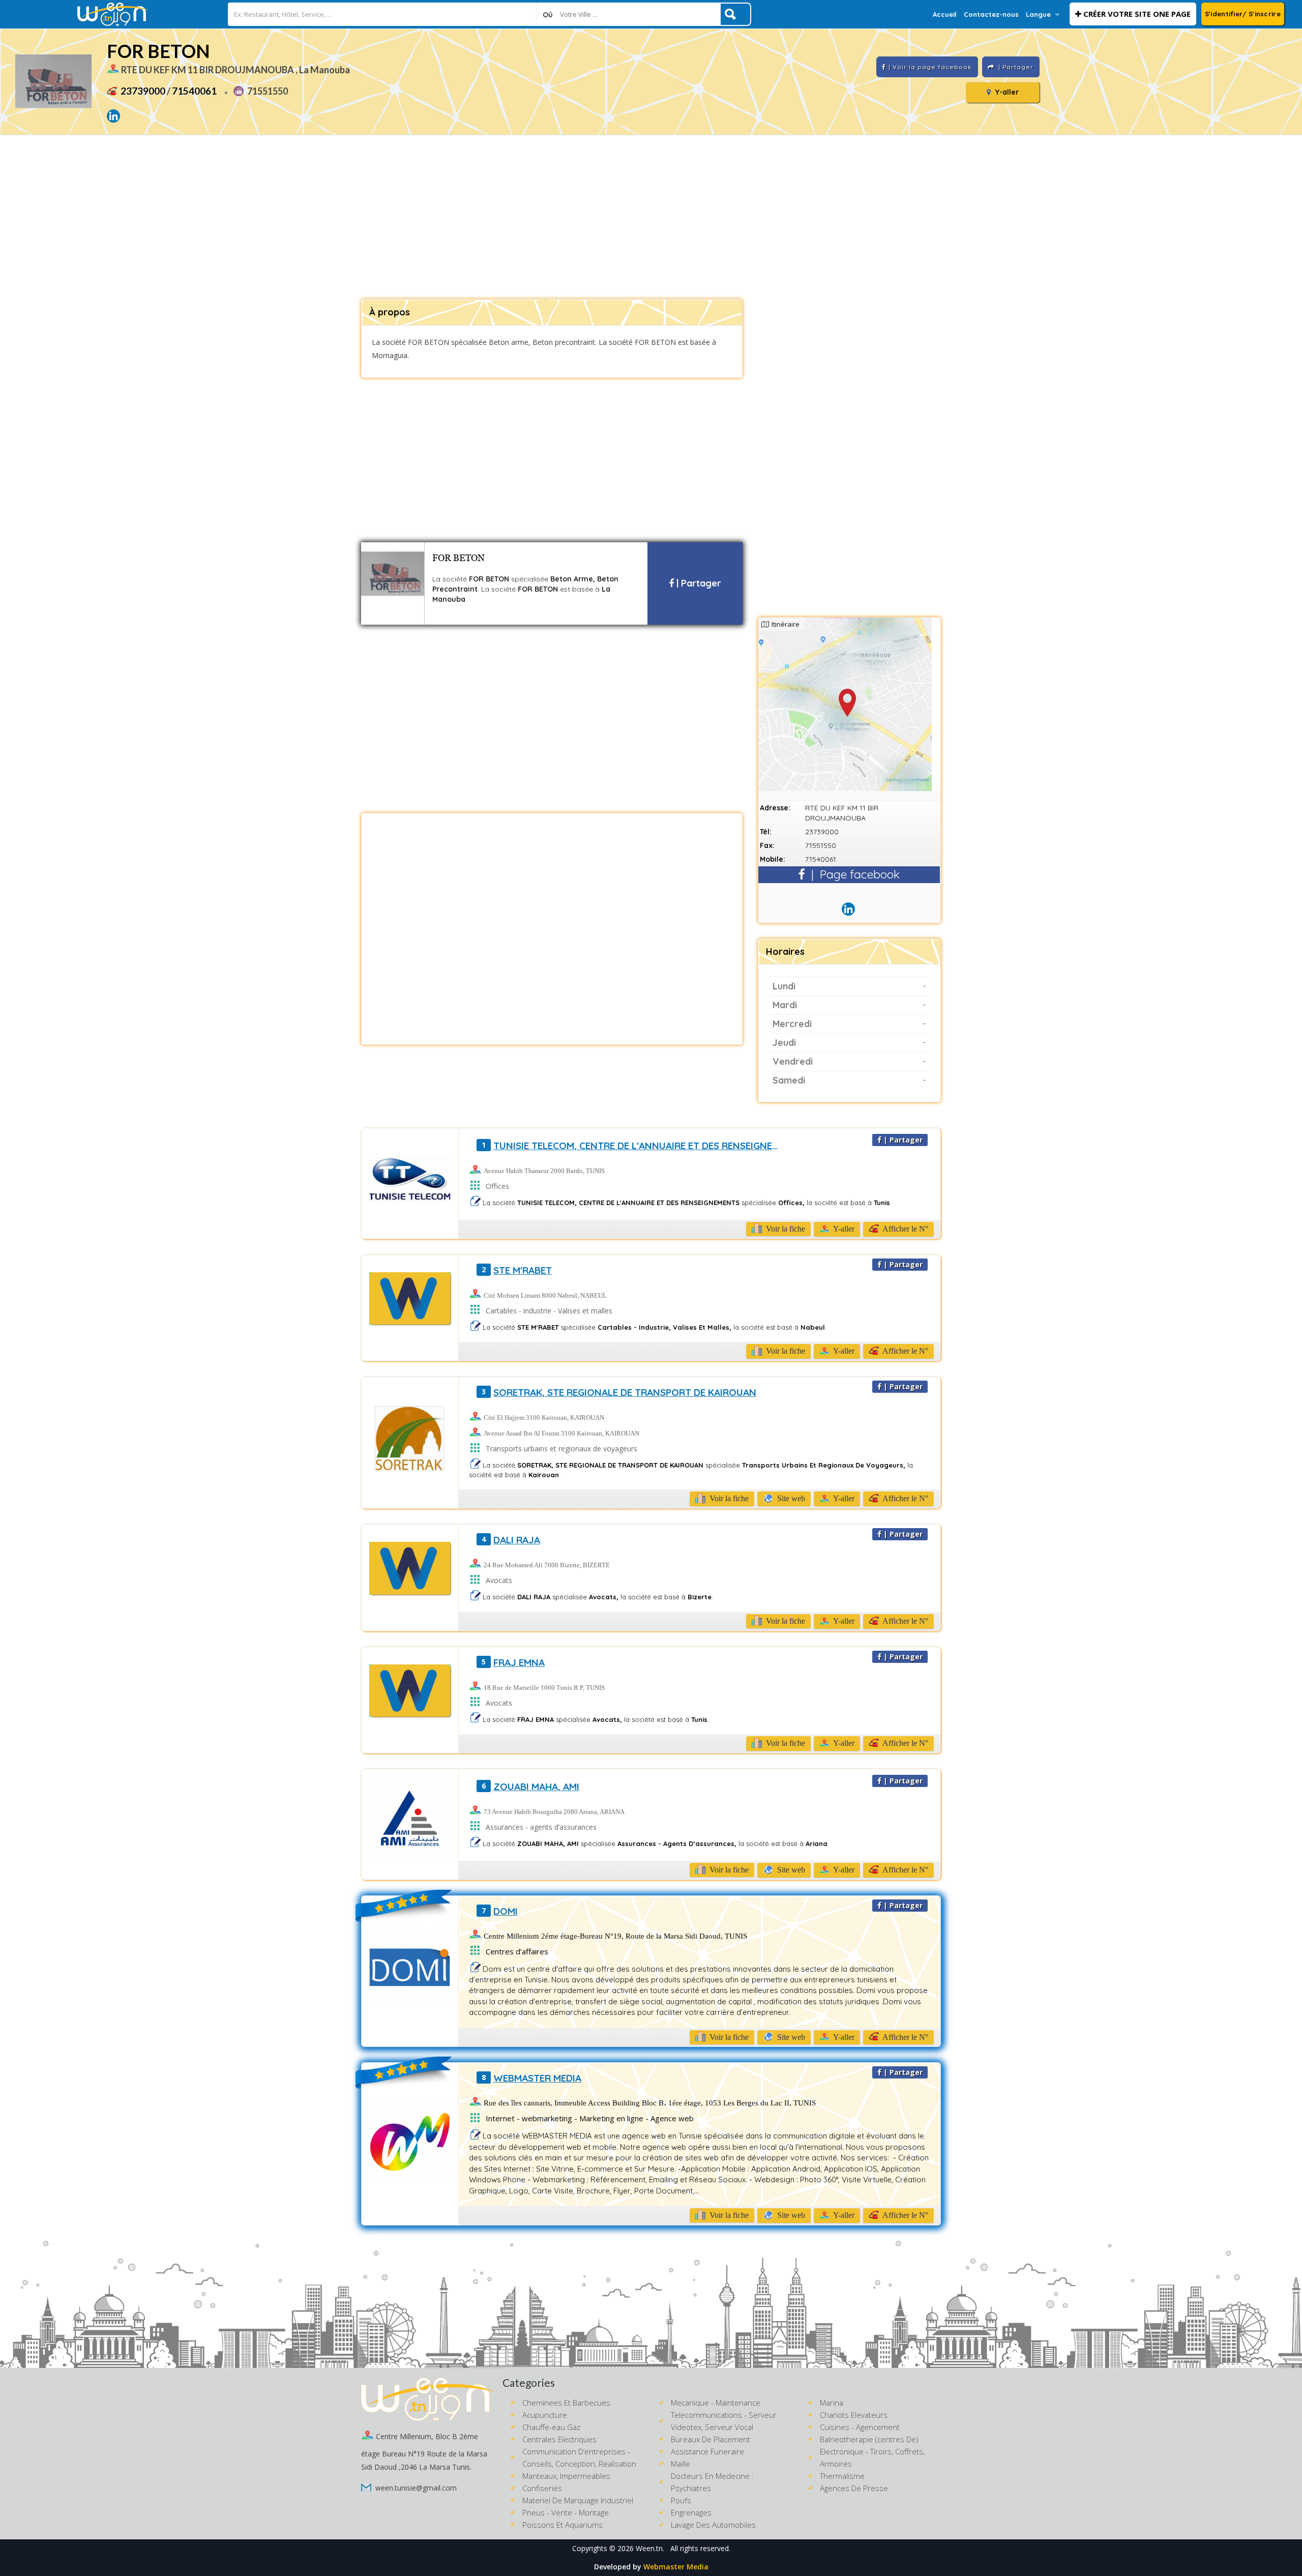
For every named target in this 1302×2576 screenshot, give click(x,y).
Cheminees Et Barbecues (566, 2403)
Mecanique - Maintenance (716, 2403)
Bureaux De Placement (711, 2439)
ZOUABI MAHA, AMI (536, 1787)
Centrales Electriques (559, 2439)
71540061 (194, 91)
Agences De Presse (854, 2488)
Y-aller (1006, 92)
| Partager (698, 583)
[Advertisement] (651, 218)
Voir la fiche (785, 1229)
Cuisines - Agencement (860, 2427)
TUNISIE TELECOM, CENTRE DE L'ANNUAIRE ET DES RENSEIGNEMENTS (640, 1146)
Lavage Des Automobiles (713, 2525)
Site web (790, 1498)
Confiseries (542, 2488)
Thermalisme (842, 2476)
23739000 (143, 91)
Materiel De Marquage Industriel (578, 2500)
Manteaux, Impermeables (566, 2476)
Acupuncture (545, 2415)
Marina (832, 2403)
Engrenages (691, 2512)
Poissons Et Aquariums (563, 2525)
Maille (680, 2464)
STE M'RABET (523, 1270)
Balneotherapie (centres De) (869, 2439)
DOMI (506, 1911)
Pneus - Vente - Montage (566, 2512)
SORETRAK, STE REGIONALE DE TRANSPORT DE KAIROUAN (625, 1392)
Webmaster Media (676, 2567)
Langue (1038, 14)
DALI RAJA (517, 1540)
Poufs (681, 2500)
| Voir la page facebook (930, 67)
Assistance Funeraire (707, 2451)
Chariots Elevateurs (854, 2415)
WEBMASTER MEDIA (537, 2078)
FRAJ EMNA (519, 1662)
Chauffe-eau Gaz (551, 2427)
